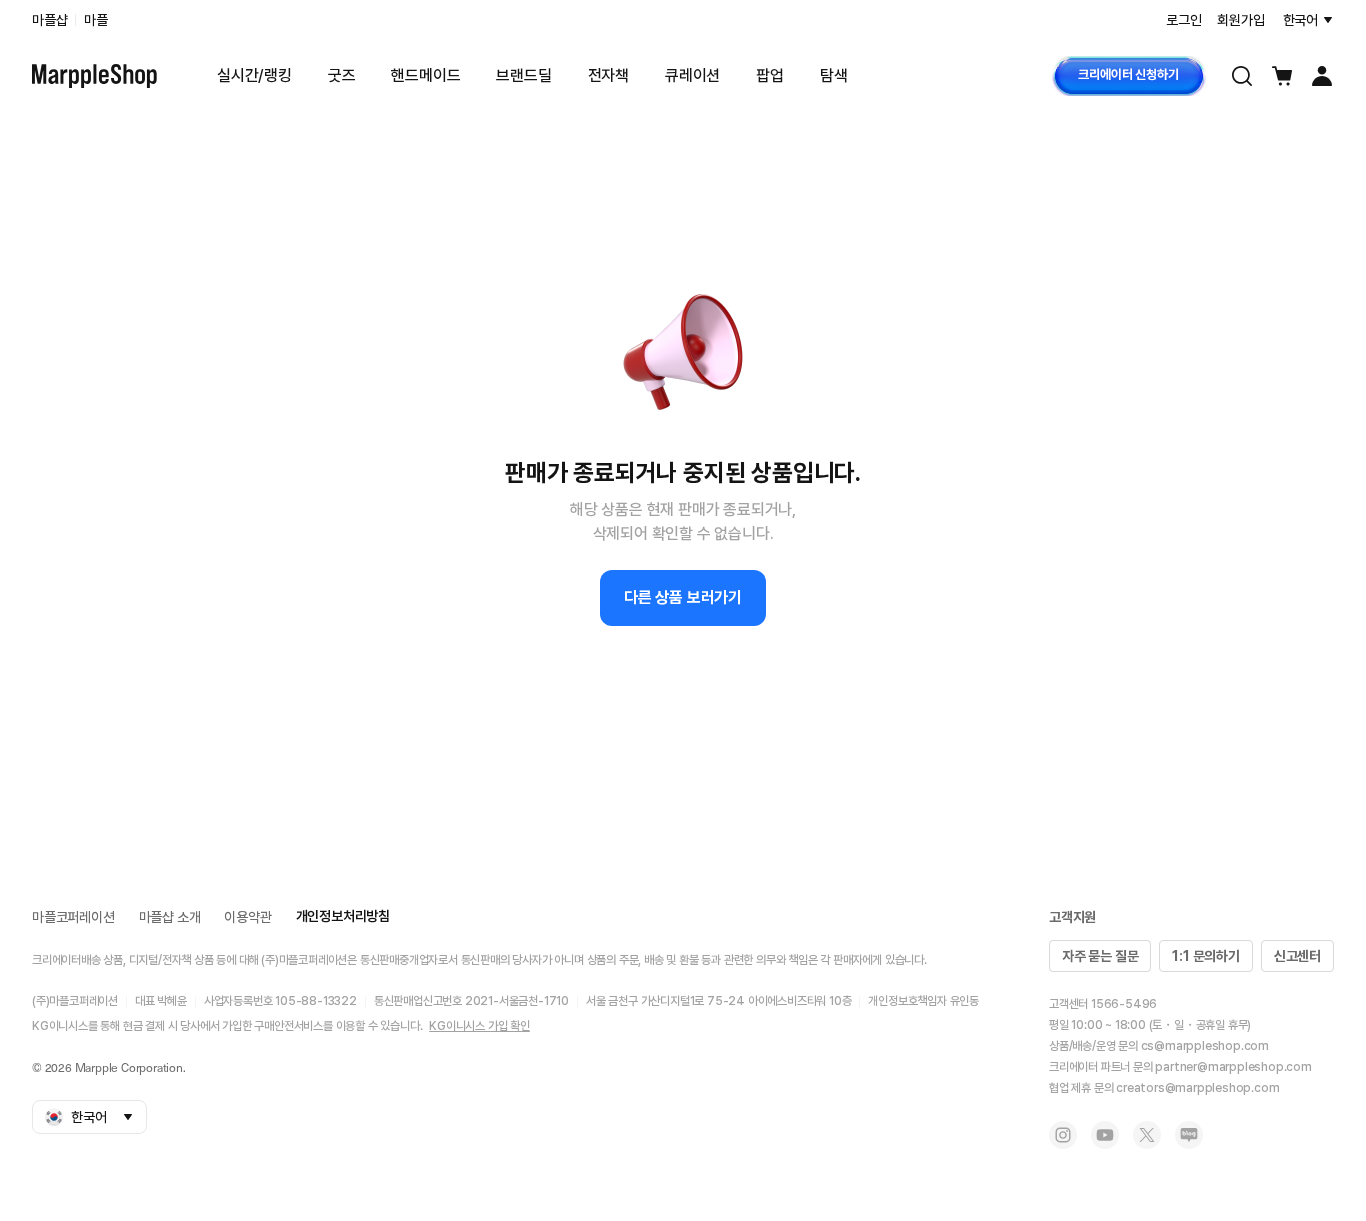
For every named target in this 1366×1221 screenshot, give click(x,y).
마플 (96, 20)
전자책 (608, 75)
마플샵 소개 (170, 917)
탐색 (834, 75)
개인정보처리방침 (343, 916)
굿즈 (342, 75)
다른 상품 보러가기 (683, 597)
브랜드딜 (523, 75)
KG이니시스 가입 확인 (479, 1026)
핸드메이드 (425, 75)
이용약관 (247, 917)
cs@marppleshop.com (1205, 1046)
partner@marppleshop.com (1233, 1067)
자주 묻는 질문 (1100, 956)
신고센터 (1297, 956)
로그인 (1183, 20)
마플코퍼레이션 (73, 917)
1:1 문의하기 (1205, 956)
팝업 (770, 75)
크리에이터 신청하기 (1128, 74)
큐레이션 (692, 75)
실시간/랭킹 (254, 75)
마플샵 (49, 20)
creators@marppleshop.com (1197, 1088)
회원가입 (1240, 20)
